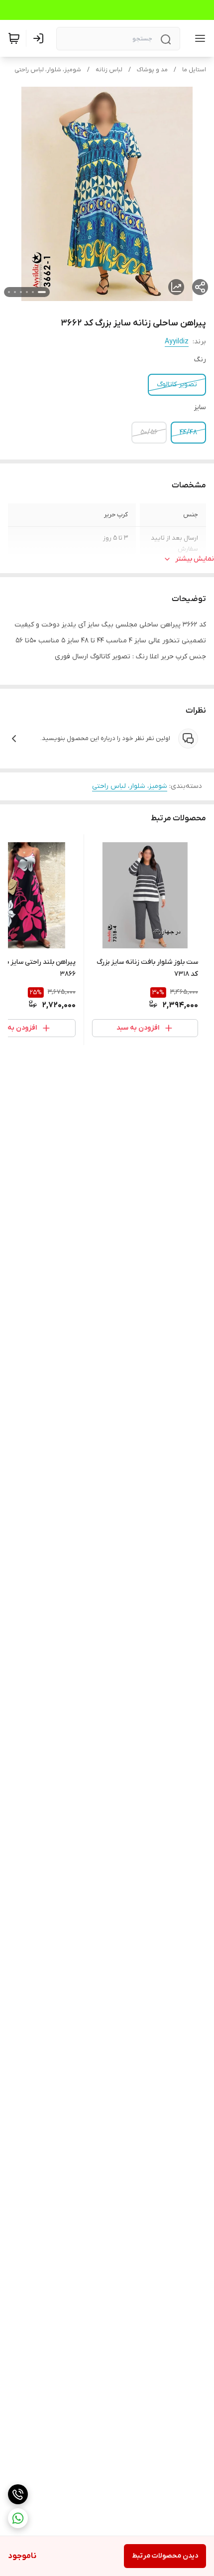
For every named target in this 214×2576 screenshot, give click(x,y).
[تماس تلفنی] (18, 2494)
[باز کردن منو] (198, 38)
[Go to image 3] (27, 292)
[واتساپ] (18, 2518)
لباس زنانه (109, 70)
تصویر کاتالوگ (177, 384)
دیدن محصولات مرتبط (165, 2556)
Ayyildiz (177, 342)
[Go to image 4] (21, 292)
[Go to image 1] (42, 292)
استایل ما (194, 70)
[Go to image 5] (15, 292)
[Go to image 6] (9, 292)
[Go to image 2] (33, 292)
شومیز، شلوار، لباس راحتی (48, 70)
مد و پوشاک (152, 70)
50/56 (149, 432)
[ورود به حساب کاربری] (40, 38)
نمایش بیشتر (195, 559)
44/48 (188, 432)
